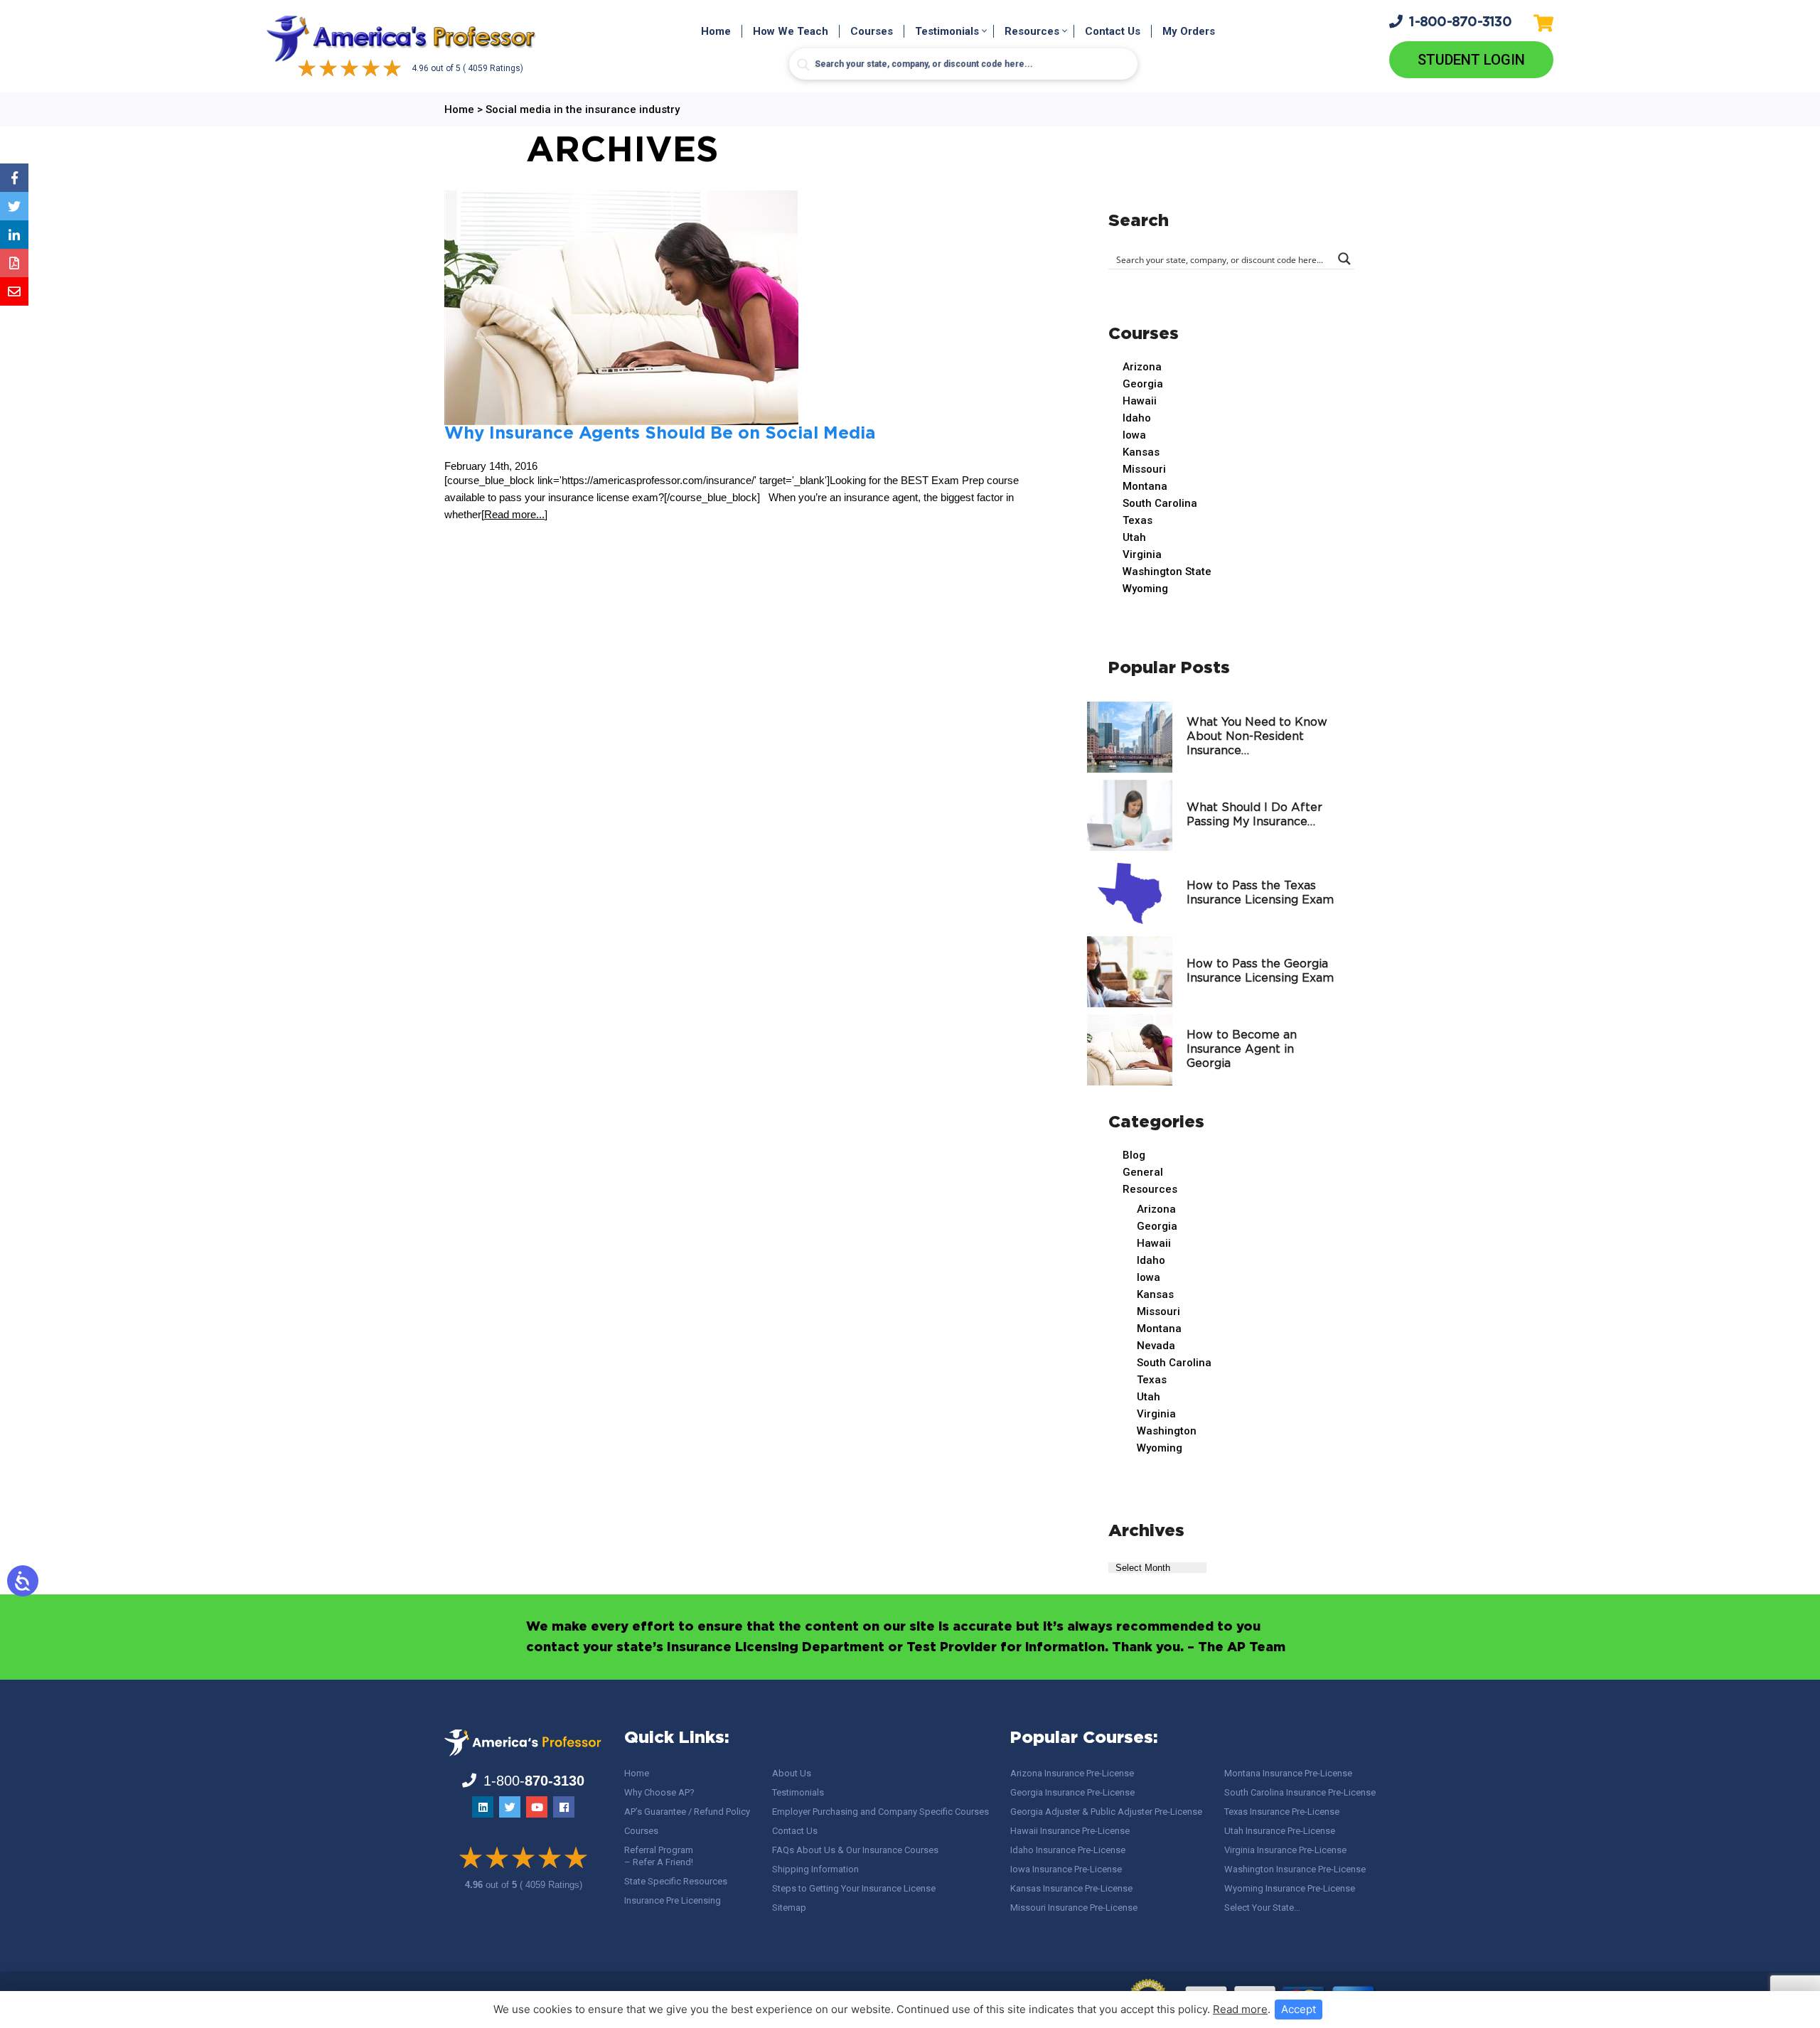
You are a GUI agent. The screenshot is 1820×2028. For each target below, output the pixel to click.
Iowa (1134, 435)
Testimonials (947, 31)
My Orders (1189, 31)
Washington (1167, 1431)
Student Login (1471, 60)
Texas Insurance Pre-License (1282, 1812)
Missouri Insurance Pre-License (1074, 1908)
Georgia (1143, 384)
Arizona (1142, 367)
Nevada (1156, 1346)
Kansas (1141, 452)
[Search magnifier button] (803, 65)
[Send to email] (14, 291)
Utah (1134, 537)
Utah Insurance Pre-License (1280, 1831)
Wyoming (1145, 589)
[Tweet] (14, 206)
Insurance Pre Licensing (673, 1900)
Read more (1240, 2009)
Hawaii (1140, 401)
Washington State (1167, 572)
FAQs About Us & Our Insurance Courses (855, 1850)
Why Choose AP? (659, 1792)
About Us (792, 1773)
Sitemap (789, 1908)
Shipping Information (815, 1869)
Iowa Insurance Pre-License (1066, 1869)
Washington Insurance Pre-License (1295, 1869)
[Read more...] (514, 514)
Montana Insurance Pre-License (1288, 1773)
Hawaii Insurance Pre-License (1070, 1831)
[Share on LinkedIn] (14, 235)
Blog (1134, 1155)
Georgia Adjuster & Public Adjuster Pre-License (1106, 1812)
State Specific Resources (676, 1881)
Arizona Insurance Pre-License (1072, 1773)
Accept (1299, 2009)
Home (716, 31)
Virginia (1142, 554)
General (1143, 1172)
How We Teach (791, 31)
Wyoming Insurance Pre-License (1290, 1888)
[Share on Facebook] (14, 178)
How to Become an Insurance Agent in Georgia (1242, 1050)
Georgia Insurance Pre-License (1072, 1792)
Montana (1145, 486)
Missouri (1144, 469)
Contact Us (1113, 31)
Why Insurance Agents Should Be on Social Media (660, 434)
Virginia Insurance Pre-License (1285, 1850)
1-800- (1460, 22)
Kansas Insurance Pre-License (1071, 1888)
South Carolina (1160, 503)
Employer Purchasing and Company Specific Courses (880, 1812)
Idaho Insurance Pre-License (1068, 1850)
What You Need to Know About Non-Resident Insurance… (1257, 737)
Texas (1137, 520)
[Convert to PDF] (14, 263)
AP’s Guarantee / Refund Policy (687, 1812)
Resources (1032, 31)
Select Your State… (1262, 1908)
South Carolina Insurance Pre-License (1300, 1792)
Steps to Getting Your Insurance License (854, 1888)
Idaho (1137, 418)
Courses (872, 31)
